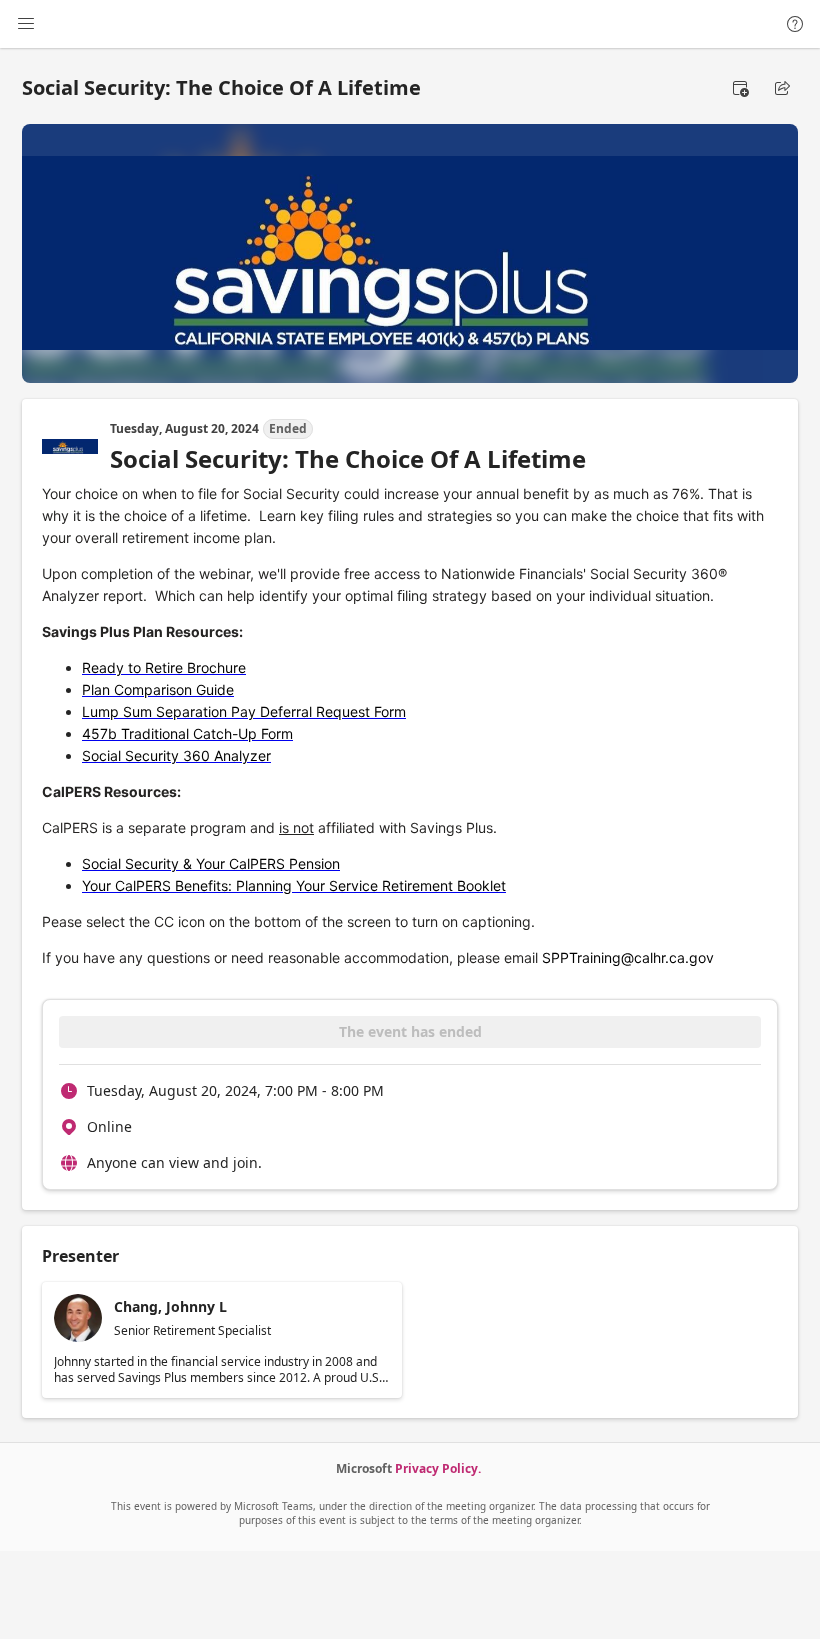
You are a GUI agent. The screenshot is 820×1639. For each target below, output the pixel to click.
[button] (740, 88)
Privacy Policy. (438, 1468)
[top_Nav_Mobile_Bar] (26, 24)
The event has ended (410, 1031)
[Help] (795, 24)
